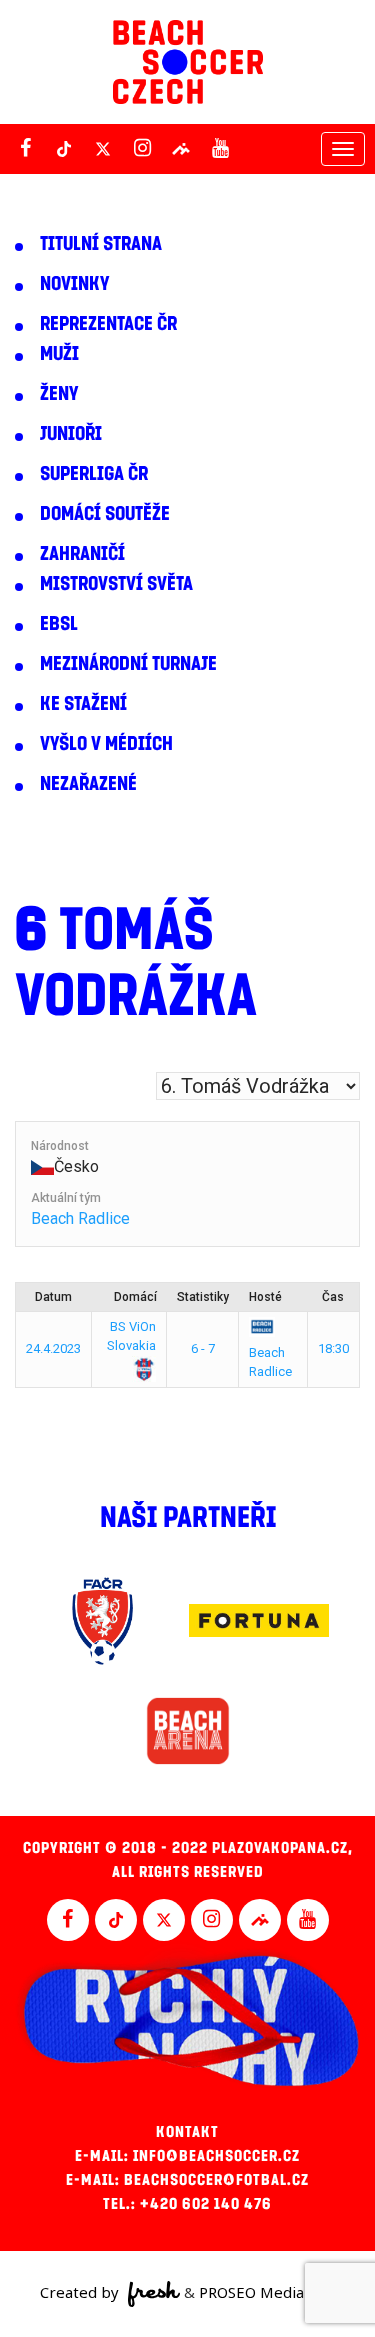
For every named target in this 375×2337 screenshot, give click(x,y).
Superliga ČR (94, 474)
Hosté (265, 1297)
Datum (53, 1297)
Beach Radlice (80, 1218)
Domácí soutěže (105, 514)
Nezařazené (88, 784)
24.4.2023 (53, 1348)
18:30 (333, 1348)
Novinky (74, 284)
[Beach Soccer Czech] (188, 62)
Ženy (59, 394)
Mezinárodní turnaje (128, 664)
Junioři (71, 434)
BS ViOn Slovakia (131, 1336)
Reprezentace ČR (108, 324)
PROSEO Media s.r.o (267, 2292)
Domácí (135, 1297)
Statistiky (203, 1297)
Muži (59, 354)
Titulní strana (101, 244)
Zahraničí (82, 554)
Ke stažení (83, 704)
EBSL (59, 624)
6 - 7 (203, 1348)
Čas (333, 1297)
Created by (81, 2292)
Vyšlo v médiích (106, 744)
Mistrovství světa (116, 584)
